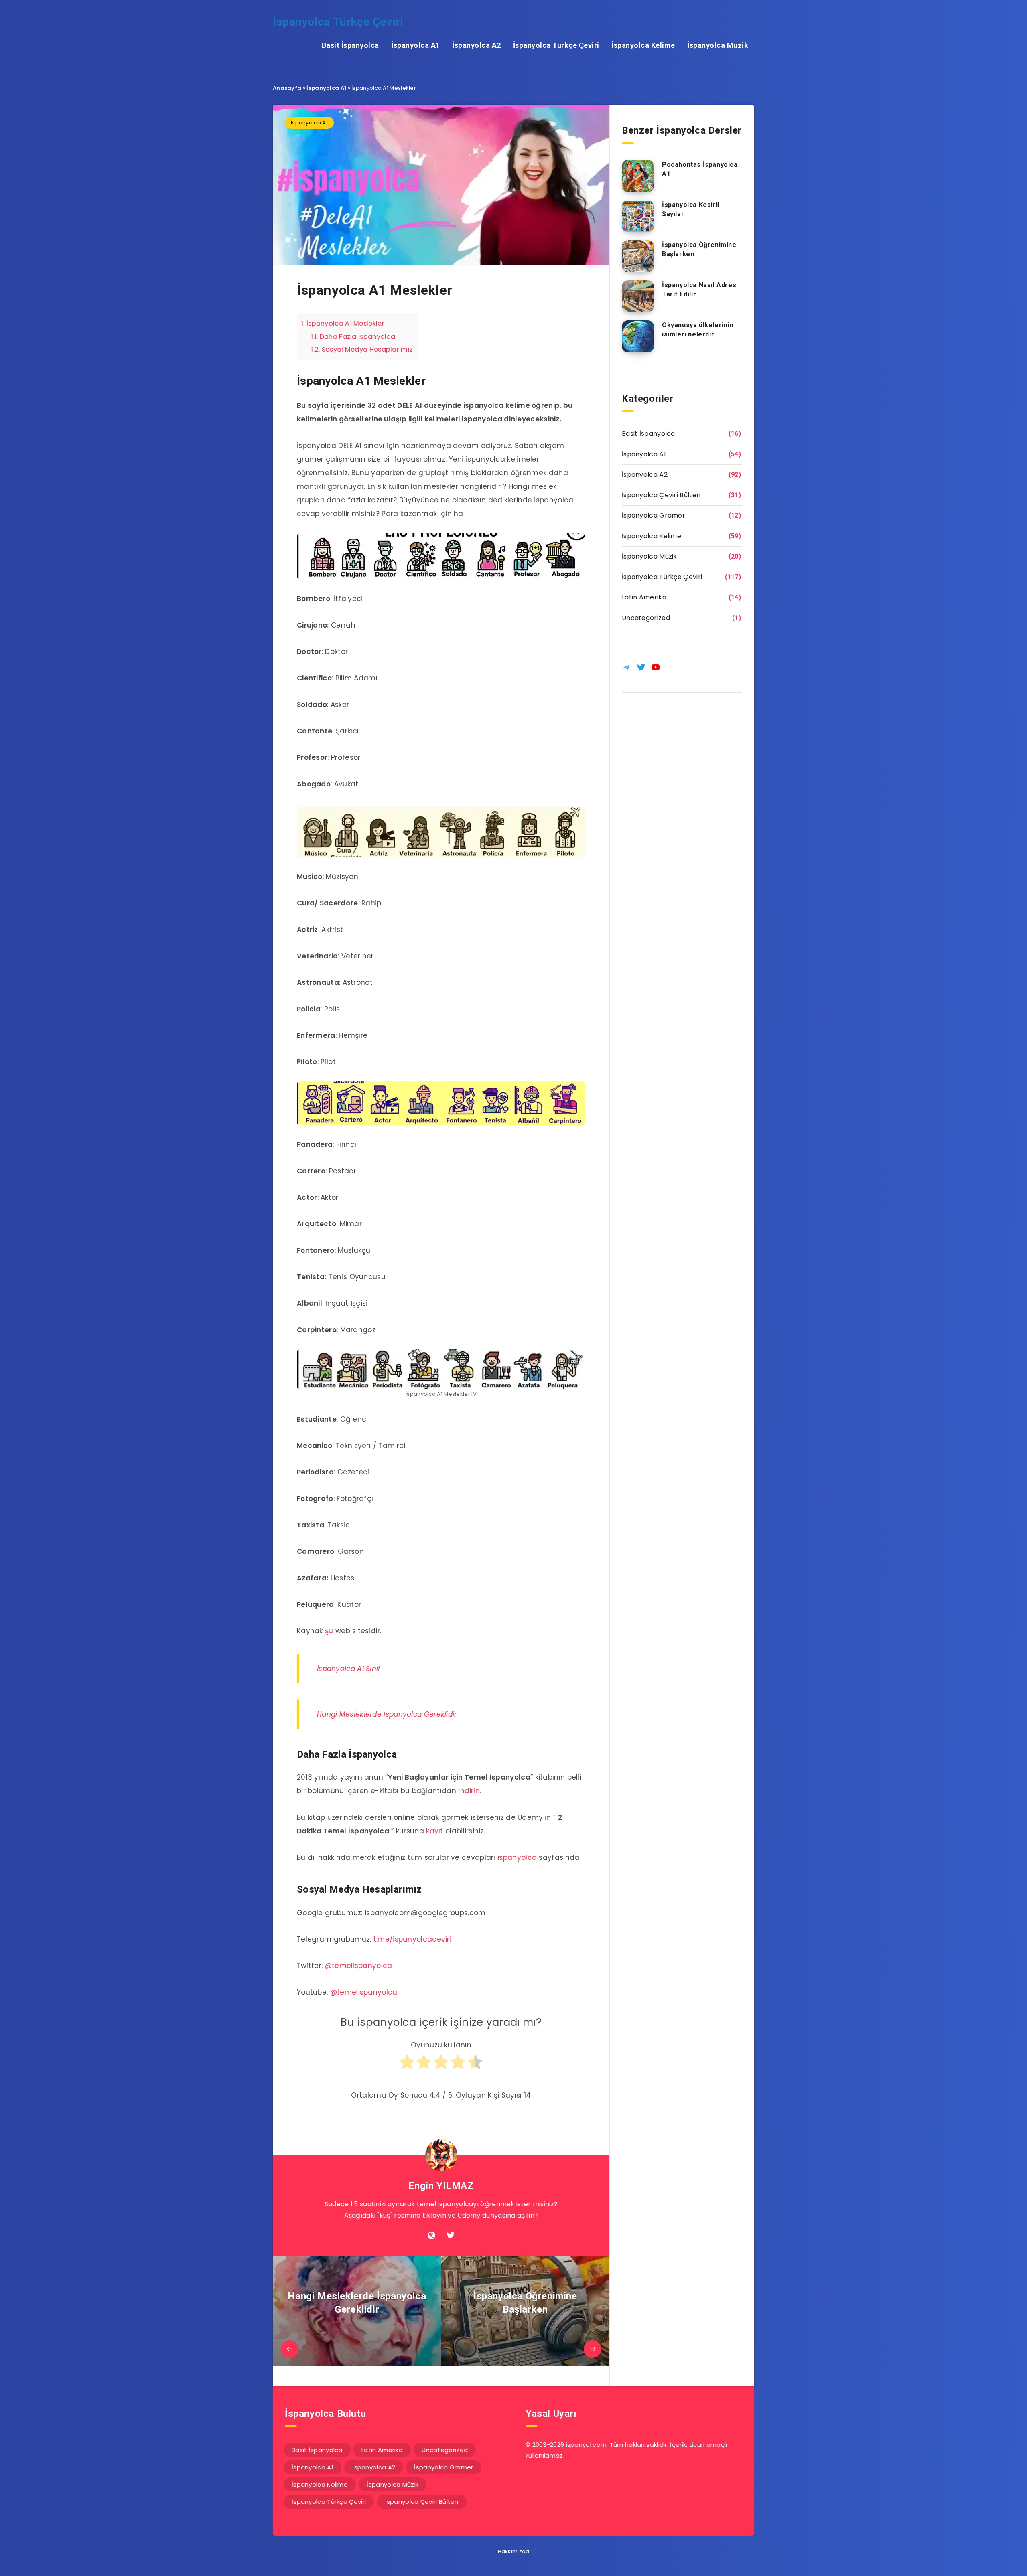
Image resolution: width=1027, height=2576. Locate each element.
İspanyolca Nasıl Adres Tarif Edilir (699, 290)
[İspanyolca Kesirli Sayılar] (638, 216)
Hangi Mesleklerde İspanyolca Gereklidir (387, 1714)
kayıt (435, 1831)
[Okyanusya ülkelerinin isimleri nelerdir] (638, 336)
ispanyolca (517, 1857)
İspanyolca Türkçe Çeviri (338, 22)
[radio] (407, 2066)
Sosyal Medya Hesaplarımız (362, 349)
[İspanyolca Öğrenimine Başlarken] (638, 256)
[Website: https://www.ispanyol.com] (431, 2236)
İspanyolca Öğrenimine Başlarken (699, 249)
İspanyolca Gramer (654, 515)
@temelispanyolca (359, 1966)
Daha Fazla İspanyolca (353, 337)
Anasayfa (287, 88)
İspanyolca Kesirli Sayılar (691, 209)
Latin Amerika (644, 597)
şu (329, 1631)
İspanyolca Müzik (718, 45)
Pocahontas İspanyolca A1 (700, 169)
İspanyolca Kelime (643, 45)
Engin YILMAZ (441, 2186)
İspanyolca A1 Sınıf (349, 1669)
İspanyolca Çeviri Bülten (661, 495)
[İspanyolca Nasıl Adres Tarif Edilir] (638, 296)
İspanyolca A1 (416, 45)
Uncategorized (646, 618)
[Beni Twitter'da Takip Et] (451, 2236)
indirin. (470, 1791)
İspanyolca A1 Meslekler (343, 323)
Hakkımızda (514, 2551)
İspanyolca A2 (477, 45)
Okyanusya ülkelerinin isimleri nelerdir (698, 330)
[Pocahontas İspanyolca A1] (638, 176)
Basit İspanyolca (350, 45)
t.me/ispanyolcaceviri (412, 1939)
